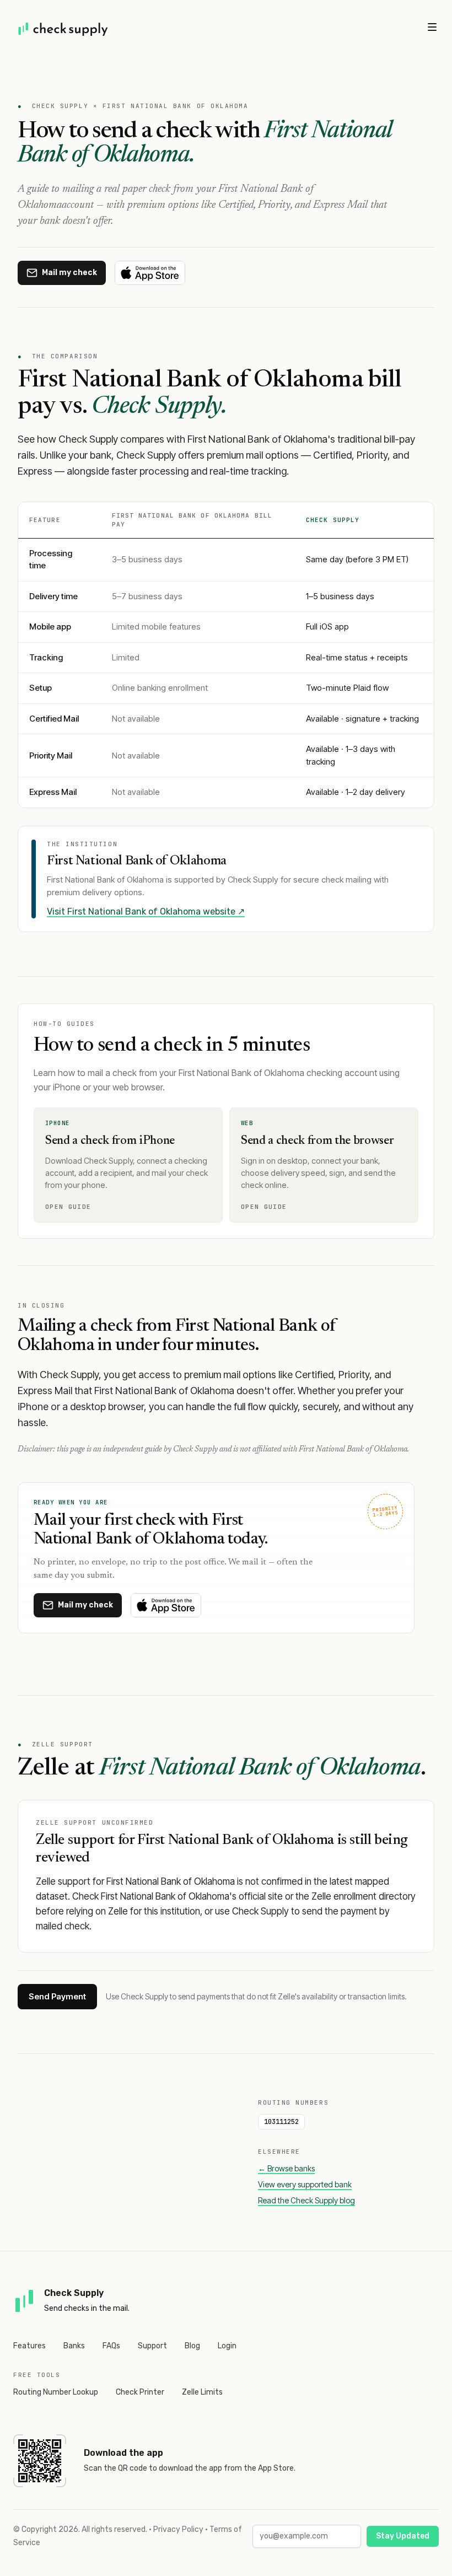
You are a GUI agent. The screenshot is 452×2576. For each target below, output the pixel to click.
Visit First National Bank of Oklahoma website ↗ (146, 911)
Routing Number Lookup (56, 2392)
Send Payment (57, 1996)
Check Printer (140, 2392)
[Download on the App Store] (150, 273)
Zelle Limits (202, 2392)
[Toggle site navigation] (432, 27)
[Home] (63, 29)
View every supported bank (305, 2184)
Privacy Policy (178, 2529)
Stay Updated (403, 2536)
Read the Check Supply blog (306, 2200)
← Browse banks (286, 2168)
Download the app (123, 2453)
